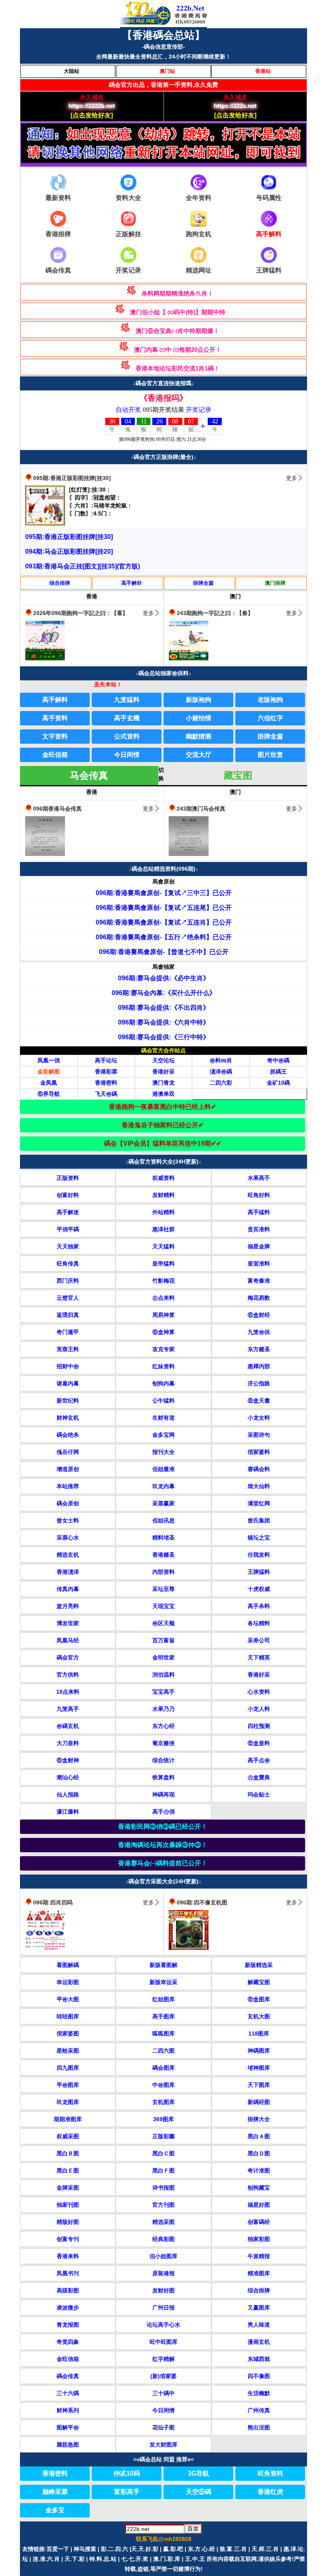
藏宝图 (238, 775)
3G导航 (198, 2473)
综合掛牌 (60, 583)
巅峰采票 (55, 2492)
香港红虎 (270, 2492)
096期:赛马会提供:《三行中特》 (164, 1037)
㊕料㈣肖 (221, 1060)
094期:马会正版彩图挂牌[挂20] (69, 551)
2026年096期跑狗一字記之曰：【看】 (81, 613)
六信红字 (270, 718)
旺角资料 (270, 2473)
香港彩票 (106, 1072)
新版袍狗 (199, 700)
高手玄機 (127, 718)
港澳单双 (163, 1094)
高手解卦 (132, 583)
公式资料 (127, 736)
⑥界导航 (49, 1094)
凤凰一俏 (49, 1060)
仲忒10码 (127, 2473)
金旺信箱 (55, 755)
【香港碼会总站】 (163, 35)
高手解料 (55, 700)
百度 (193, 2529)
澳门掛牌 (275, 583)
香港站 (263, 71)
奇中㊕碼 (278, 1060)
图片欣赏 (270, 755)
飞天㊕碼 (106, 1094)
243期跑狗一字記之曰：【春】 (215, 613)
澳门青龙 (163, 1083)
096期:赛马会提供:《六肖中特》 (164, 1022)
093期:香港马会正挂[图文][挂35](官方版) (83, 566)
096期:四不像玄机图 (202, 1902)
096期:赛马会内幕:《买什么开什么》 (164, 993)
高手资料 (55, 718)
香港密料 (106, 1083)
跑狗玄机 (199, 234)
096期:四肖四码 (53, 1902)
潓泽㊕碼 (221, 1072)
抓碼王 (278, 1072)
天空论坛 (163, 1060)
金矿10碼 (278, 1083)
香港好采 (163, 1072)
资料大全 (128, 198)
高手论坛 (106, 1060)
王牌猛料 (269, 270)
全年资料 (199, 198)
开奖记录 (128, 270)
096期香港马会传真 (57, 809)
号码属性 (269, 198)
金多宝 (55, 2510)
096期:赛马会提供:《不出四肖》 (164, 1008)
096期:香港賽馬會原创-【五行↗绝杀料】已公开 (164, 937)
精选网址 (199, 270)
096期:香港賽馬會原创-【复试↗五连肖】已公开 (164, 922)
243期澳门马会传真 (201, 809)
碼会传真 (58, 270)
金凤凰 (49, 1083)
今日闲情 (127, 755)
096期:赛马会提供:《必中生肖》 (164, 978)
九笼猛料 (127, 700)
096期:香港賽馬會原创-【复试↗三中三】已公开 (164, 893)
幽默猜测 (199, 736)
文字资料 (55, 736)
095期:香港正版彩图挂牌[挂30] (72, 478)
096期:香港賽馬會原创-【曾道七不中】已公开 (164, 952)
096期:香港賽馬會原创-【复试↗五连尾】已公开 (164, 908)
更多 (292, 478)
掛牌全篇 (203, 583)
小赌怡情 (199, 718)
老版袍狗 (270, 700)
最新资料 (58, 198)
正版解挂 (128, 234)
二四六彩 (221, 1083)
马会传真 (89, 775)
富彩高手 (127, 2492)
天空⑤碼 (199, 2492)
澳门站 (167, 71)
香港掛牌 (58, 234)
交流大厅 (199, 755)
